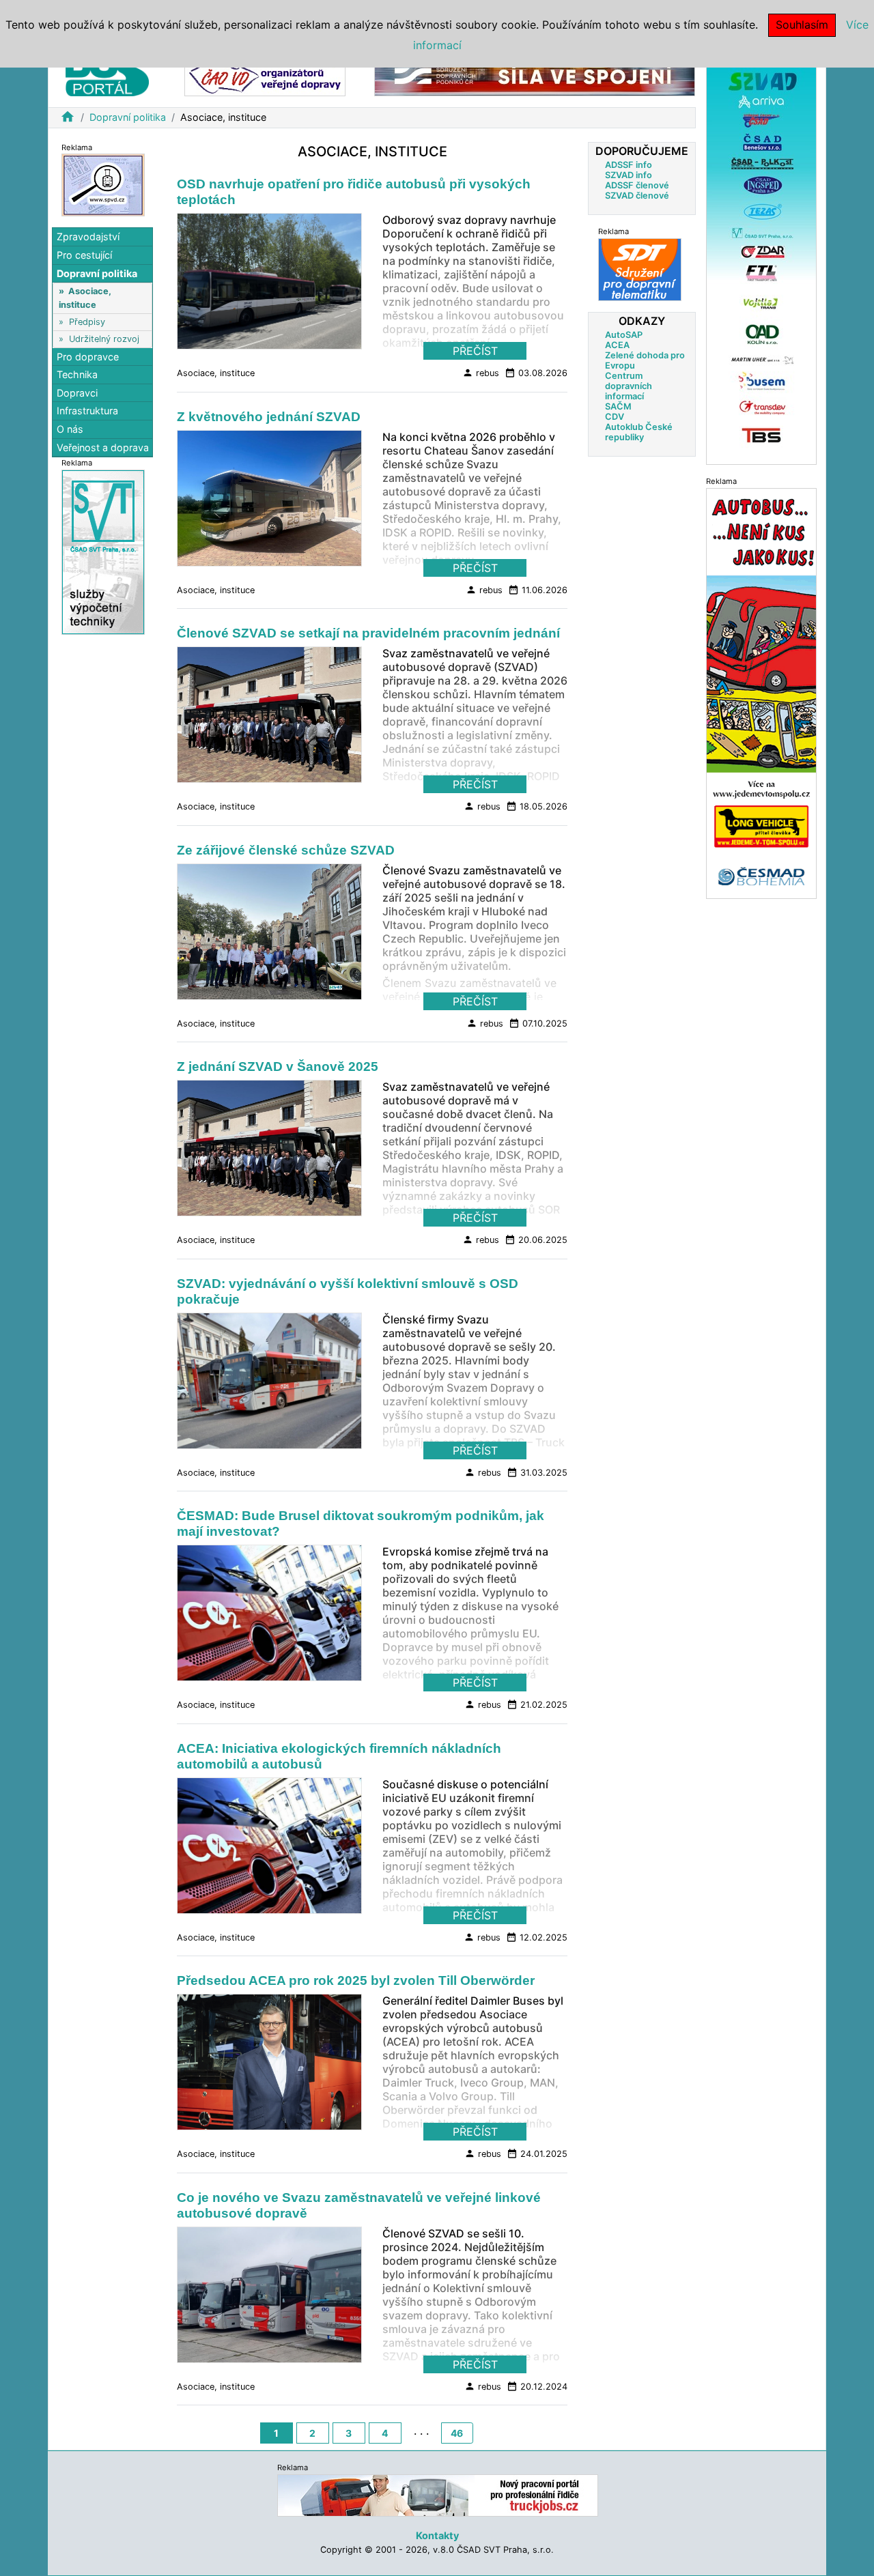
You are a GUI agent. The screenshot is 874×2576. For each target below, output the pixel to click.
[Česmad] (761, 692)
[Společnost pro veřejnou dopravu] (103, 185)
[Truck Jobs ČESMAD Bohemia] (438, 2495)
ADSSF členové (637, 185)
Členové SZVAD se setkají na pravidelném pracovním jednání (368, 633)
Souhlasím (802, 25)
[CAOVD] (265, 74)
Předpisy (87, 322)
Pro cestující (84, 255)
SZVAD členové (637, 196)
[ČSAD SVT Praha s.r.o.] (103, 552)
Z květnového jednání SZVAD (269, 417)
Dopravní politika (128, 117)
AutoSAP (624, 335)
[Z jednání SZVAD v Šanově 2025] (269, 1152)
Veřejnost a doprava (103, 447)
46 (457, 2433)
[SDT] (640, 269)
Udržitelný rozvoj (104, 339)
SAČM (618, 406)
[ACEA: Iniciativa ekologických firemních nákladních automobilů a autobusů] (269, 1849)
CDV (615, 417)
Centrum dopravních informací (629, 386)
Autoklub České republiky (639, 432)
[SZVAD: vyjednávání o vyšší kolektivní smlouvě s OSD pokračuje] (269, 1384)
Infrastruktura (87, 411)
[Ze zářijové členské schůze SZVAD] (269, 935)
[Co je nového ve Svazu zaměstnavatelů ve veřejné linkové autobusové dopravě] (269, 2299)
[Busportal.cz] (107, 71)
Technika (77, 375)
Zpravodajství (88, 237)
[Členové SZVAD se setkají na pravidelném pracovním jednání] (269, 719)
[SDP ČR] (535, 74)
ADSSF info (629, 165)
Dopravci (77, 393)
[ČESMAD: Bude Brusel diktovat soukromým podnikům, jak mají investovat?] (269, 1617)
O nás (70, 429)
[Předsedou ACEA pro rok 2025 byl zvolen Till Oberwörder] (269, 2066)
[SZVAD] (761, 258)
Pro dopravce (88, 357)
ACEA (617, 345)
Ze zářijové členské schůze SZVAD (286, 850)
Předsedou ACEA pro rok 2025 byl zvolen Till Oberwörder (356, 1980)
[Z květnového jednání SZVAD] (269, 502)
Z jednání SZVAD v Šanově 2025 (278, 1067)
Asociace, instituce (216, 373)
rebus (481, 373)
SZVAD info (629, 175)
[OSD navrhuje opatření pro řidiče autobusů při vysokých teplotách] (269, 285)
